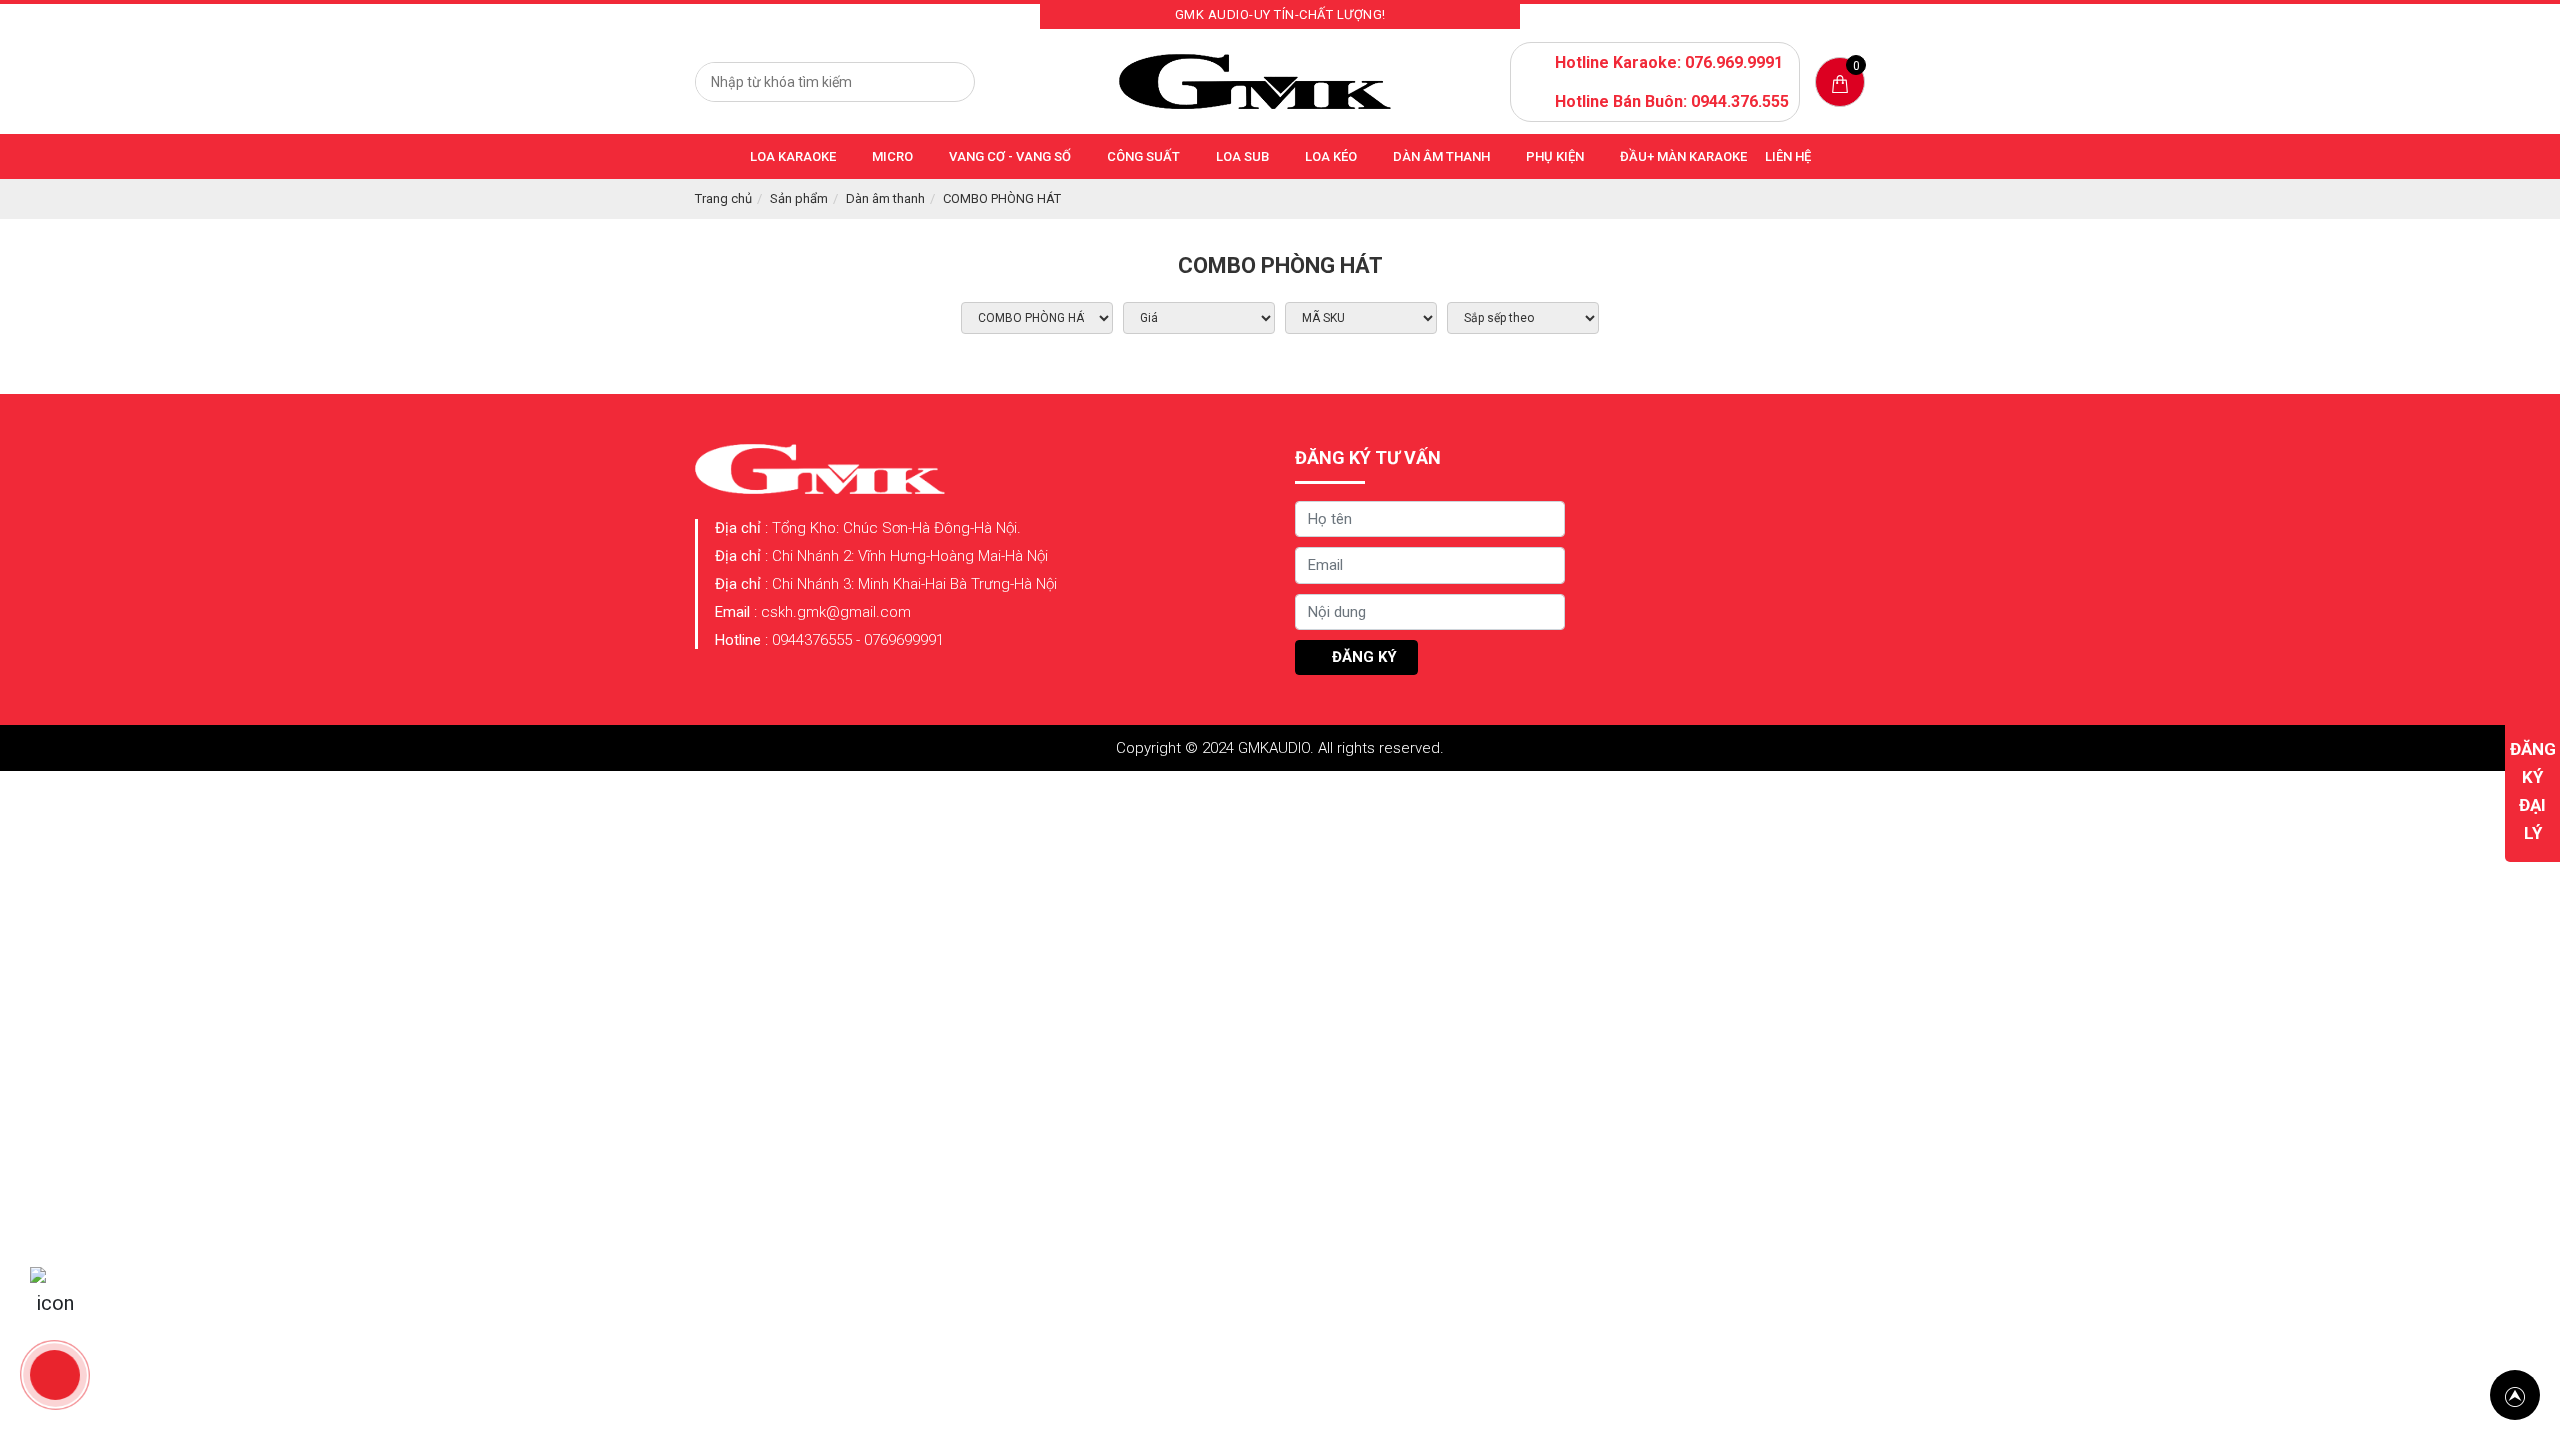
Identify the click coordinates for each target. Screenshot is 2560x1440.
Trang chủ (723, 198)
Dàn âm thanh (885, 198)
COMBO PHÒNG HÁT (1002, 198)
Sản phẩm (799, 198)
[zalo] (55, 1292)
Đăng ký (1362, 657)
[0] (1840, 82)
